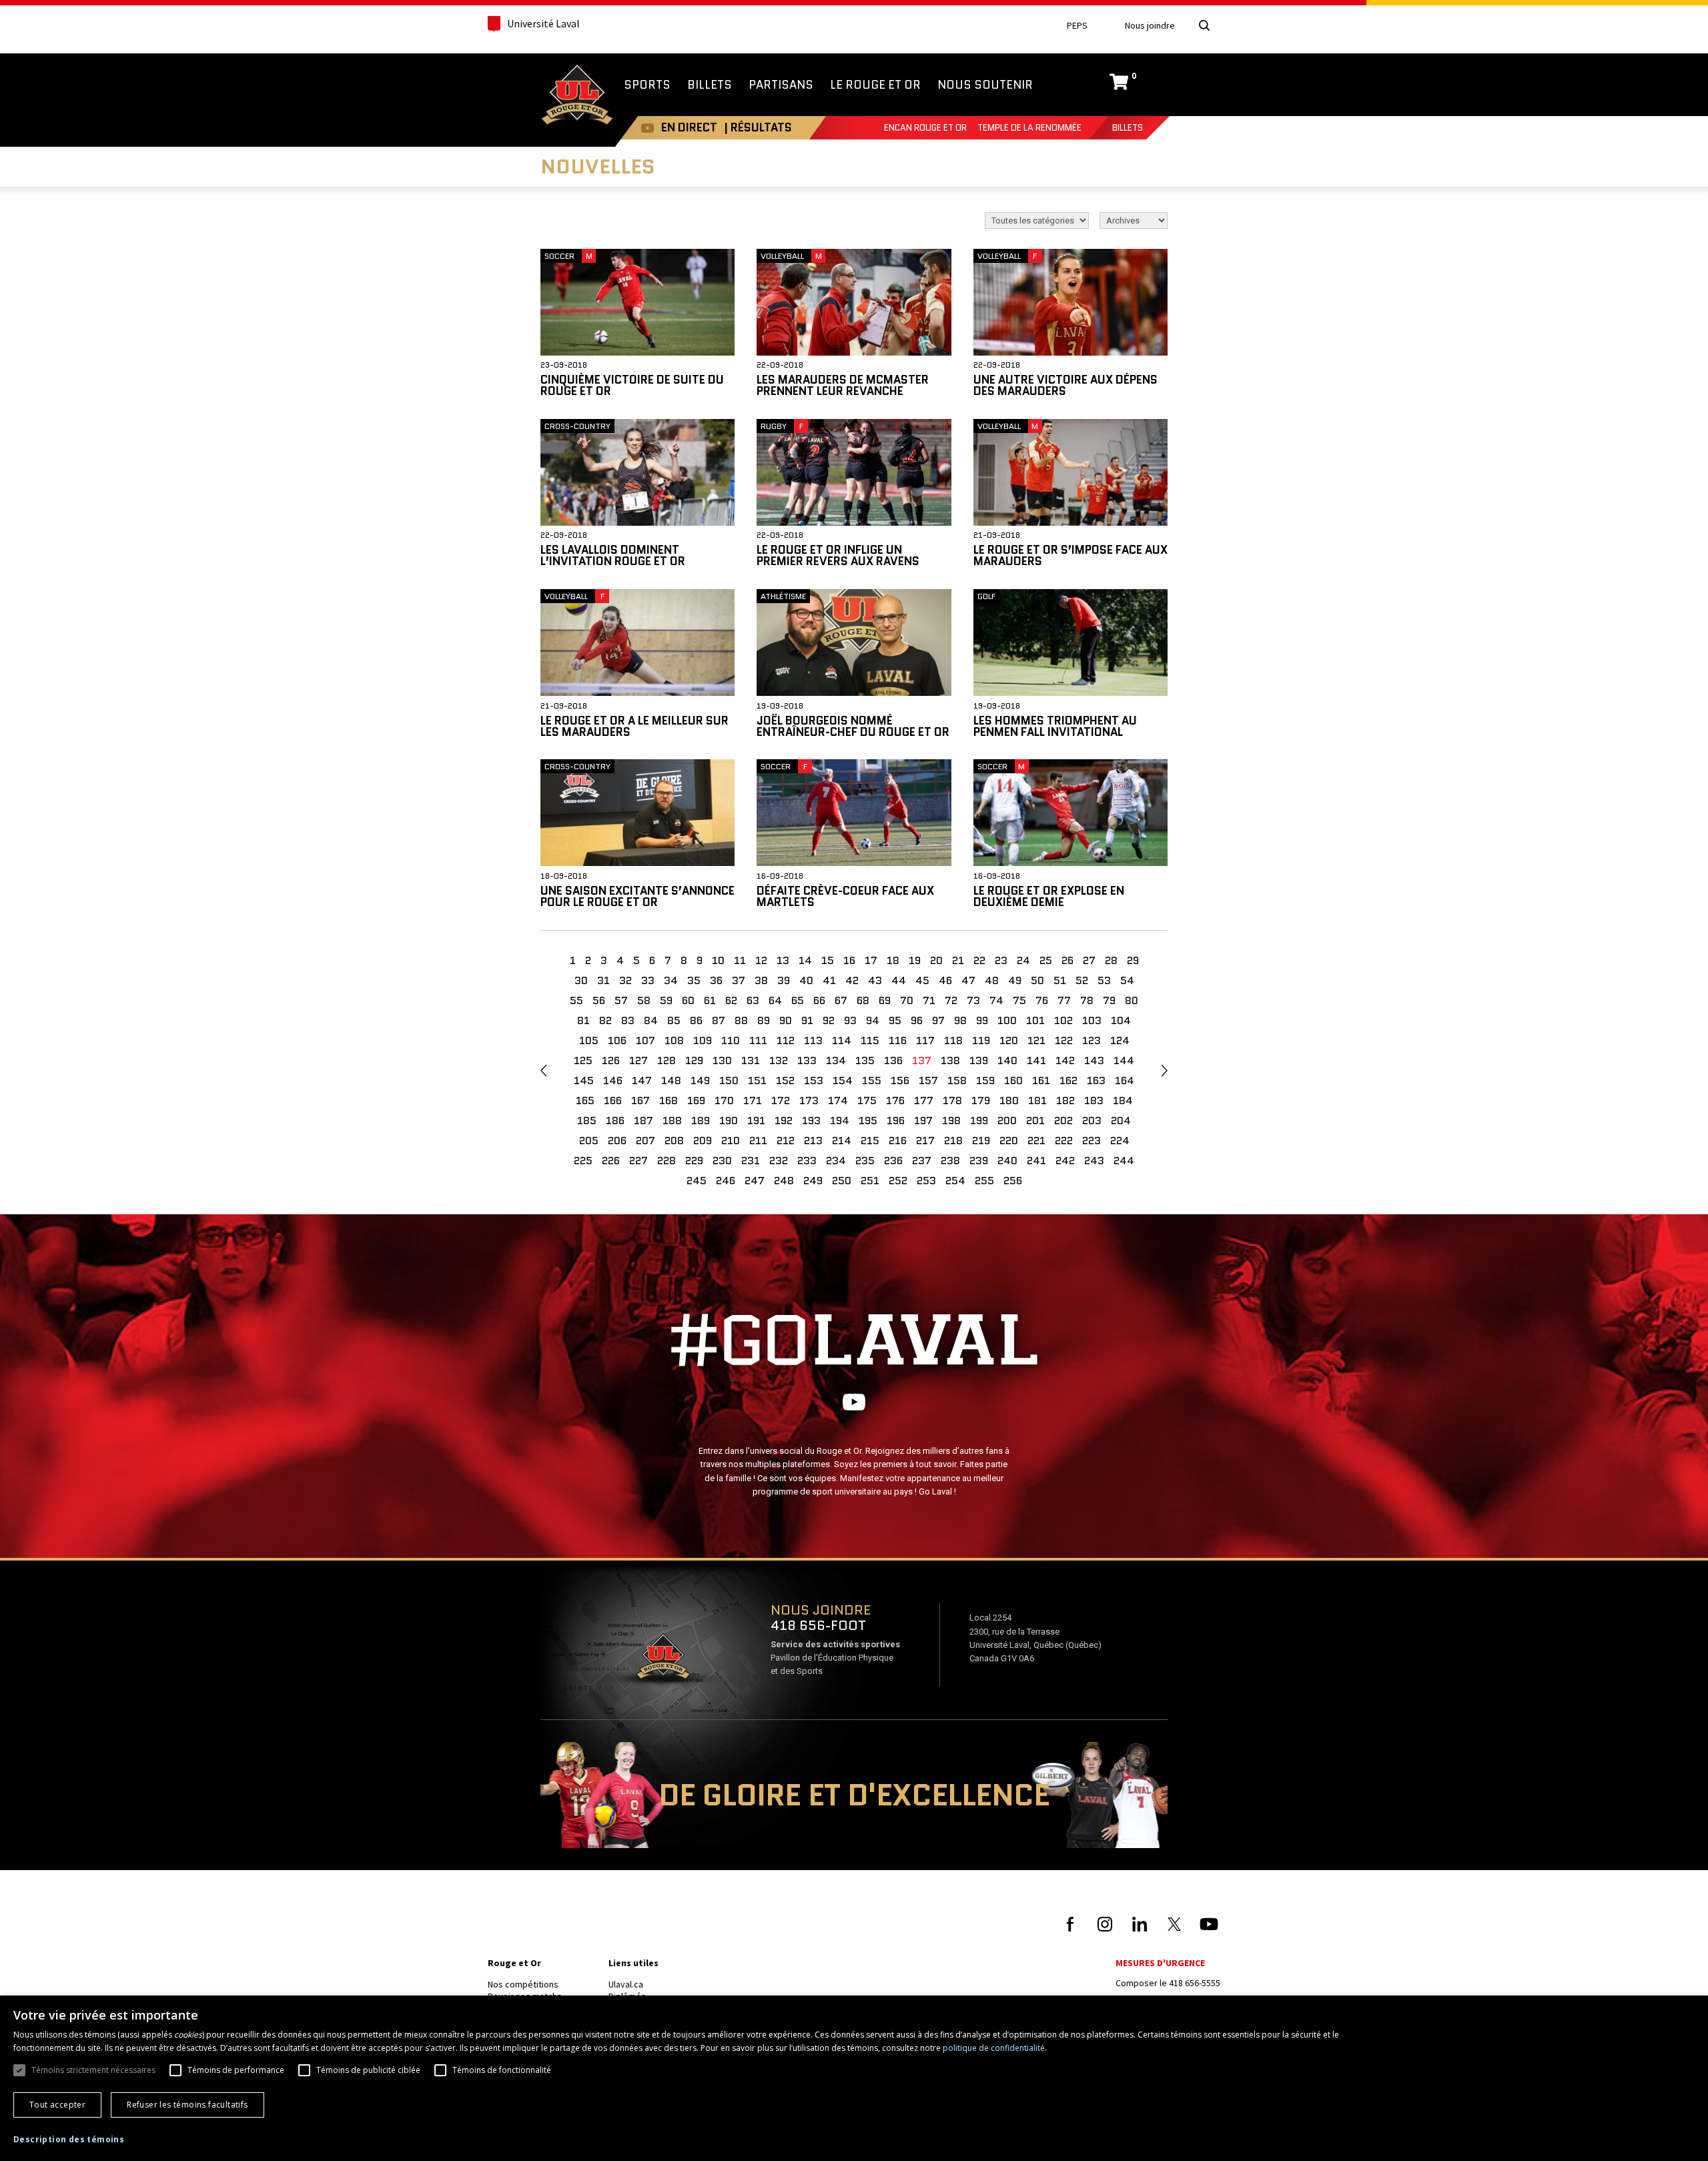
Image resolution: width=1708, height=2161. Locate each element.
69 (885, 1000)
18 (893, 960)
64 (775, 1000)
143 (1094, 1060)
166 (613, 1101)
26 (1067, 960)
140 (1007, 1060)
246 (726, 1181)
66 (819, 1000)
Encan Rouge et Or (925, 128)
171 (753, 1101)
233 (807, 1161)
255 (984, 1181)
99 (982, 1020)
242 (1065, 1161)
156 (900, 1080)
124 (1120, 1040)
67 (841, 1000)
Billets (1128, 128)
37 (739, 980)
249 (813, 1181)
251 (870, 1181)
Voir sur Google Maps (663, 1661)
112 (786, 1040)
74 (996, 1000)
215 (870, 1141)
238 (950, 1161)
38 (761, 980)
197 (923, 1121)
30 (581, 980)
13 (783, 960)
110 (731, 1040)
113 (813, 1040)
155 (872, 1080)
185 (587, 1121)
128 (667, 1060)
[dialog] (854, 2078)
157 (928, 1080)
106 (617, 1040)
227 (638, 1161)
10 (718, 960)
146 (613, 1080)
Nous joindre (1150, 26)
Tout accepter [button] (57, 2105)
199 (979, 1121)
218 (953, 1141)
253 (926, 1181)
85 (674, 1020)
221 (1036, 1141)
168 (669, 1101)
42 (852, 980)
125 (583, 1060)
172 (781, 1101)
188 (672, 1121)
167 (640, 1101)
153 (814, 1080)
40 (806, 980)
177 (924, 1101)
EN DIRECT (689, 127)
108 (674, 1040)
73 (973, 1000)
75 (1019, 1000)
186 (615, 1121)
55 (576, 1000)
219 (981, 1141)
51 (1060, 980)
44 (899, 980)
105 (589, 1040)
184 (1123, 1101)
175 (867, 1101)
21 (958, 960)
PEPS (1077, 26)
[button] (69, 2140)
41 (829, 980)
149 (700, 1080)
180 (1009, 1101)
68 (863, 1000)
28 (1111, 960)
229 (694, 1161)
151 (757, 1080)
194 (840, 1121)
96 (917, 1020)
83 (628, 1020)
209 (703, 1141)
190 (729, 1121)
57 (621, 1000)
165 (585, 1101)
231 (751, 1161)
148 (671, 1080)
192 (784, 1121)
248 (784, 1181)
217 (925, 1141)
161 (1041, 1080)
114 (842, 1040)
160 (1013, 1080)
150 (729, 1080)
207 (646, 1141)
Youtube (648, 128)
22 (979, 960)
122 (1064, 1040)
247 (755, 1181)
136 (893, 1060)
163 (1096, 1080)
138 (950, 1060)
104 (1121, 1020)
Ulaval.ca (626, 1984)
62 (731, 1000)
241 (1036, 1161)
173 (809, 1101)
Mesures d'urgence (1160, 1963)
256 (1013, 1181)
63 (753, 1000)
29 (1133, 960)
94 (873, 1020)
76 (1042, 1000)
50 (1037, 980)
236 (893, 1161)
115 (870, 1040)
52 (1082, 980)
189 (701, 1121)
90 (786, 1020)
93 (850, 1020)
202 (1063, 1121)
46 (945, 980)
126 (611, 1060)
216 (898, 1141)
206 (617, 1141)
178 (952, 1101)
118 (953, 1040)
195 (868, 1121)
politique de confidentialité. (995, 2048)
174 (838, 1101)
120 (1009, 1040)
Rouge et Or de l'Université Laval (577, 96)
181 (1037, 1101)
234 (836, 1161)
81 (583, 1020)
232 (779, 1161)
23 (1001, 960)
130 (722, 1060)
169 (696, 1101)
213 (813, 1141)
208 (674, 1141)
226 (611, 1161)
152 (785, 1080)
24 (1023, 960)
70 (907, 1000)
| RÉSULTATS (758, 127)
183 (1094, 1101)
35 (694, 980)
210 (731, 1141)
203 (1092, 1121)
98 (960, 1020)
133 (807, 1060)
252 (898, 1181)
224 (1120, 1141)
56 (599, 1000)
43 (875, 980)
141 (1036, 1060)
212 (786, 1141)
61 (710, 1000)
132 (779, 1060)
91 (807, 1020)
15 (828, 960)
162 (1069, 1080)
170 (724, 1101)
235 (865, 1161)
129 (694, 1060)
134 (836, 1060)
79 (1109, 1000)
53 (1104, 980)
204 (1121, 1121)
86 (696, 1020)
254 (955, 1181)
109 (703, 1040)
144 (1124, 1060)
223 (1092, 1141)
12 (761, 960)
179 (981, 1101)
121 (1036, 1040)
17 (871, 960)
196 (896, 1121)
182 (1065, 1101)
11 (740, 960)
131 (751, 1060)
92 (829, 1020)
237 (922, 1161)
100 (1007, 1020)
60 (688, 1000)
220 (1009, 1141)
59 (666, 1000)
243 (1094, 1161)
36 (716, 980)
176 (895, 1101)
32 (625, 980)
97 (938, 1020)
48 (992, 980)
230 (722, 1161)
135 (865, 1060)
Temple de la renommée (1029, 128)
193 (811, 1121)
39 (784, 980)
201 (1035, 1121)
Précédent (543, 1071)
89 (764, 1020)
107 (646, 1040)
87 (719, 1020)
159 (985, 1080)
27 (1089, 960)
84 (651, 1020)
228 (667, 1161)
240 (1007, 1161)
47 (968, 980)
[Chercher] (1204, 25)
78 (1087, 1000)
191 (756, 1121)
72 (951, 1000)
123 (1092, 1040)
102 (1063, 1020)
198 (951, 1121)
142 (1065, 1060)
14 (805, 960)
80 (1132, 1000)
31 (603, 980)
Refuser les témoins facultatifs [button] (187, 2105)
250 (842, 1181)
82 (605, 1020)
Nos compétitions (523, 1984)
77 (1064, 1000)
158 (957, 1080)
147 (642, 1080)
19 (915, 960)
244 (1124, 1161)
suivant (1165, 1071)
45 (922, 980)
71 (929, 1000)
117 (925, 1040)
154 (843, 1080)
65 (798, 1000)
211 (758, 1141)
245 (697, 1181)
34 (671, 980)
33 (648, 980)
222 (1064, 1141)
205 (589, 1141)
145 (584, 1080)
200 (1007, 1121)
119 (981, 1040)
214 (842, 1141)
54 (1127, 980)
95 (895, 1020)
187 (644, 1121)
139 (979, 1060)
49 (1015, 980)
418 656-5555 (1195, 1983)
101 (1035, 1020)
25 (1046, 960)
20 (936, 960)
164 (1125, 1080)
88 (741, 1020)
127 (638, 1060)
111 (758, 1040)
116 (898, 1040)
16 (849, 960)
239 (979, 1161)
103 (1092, 1020)
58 (644, 1000)
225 (583, 1161)
